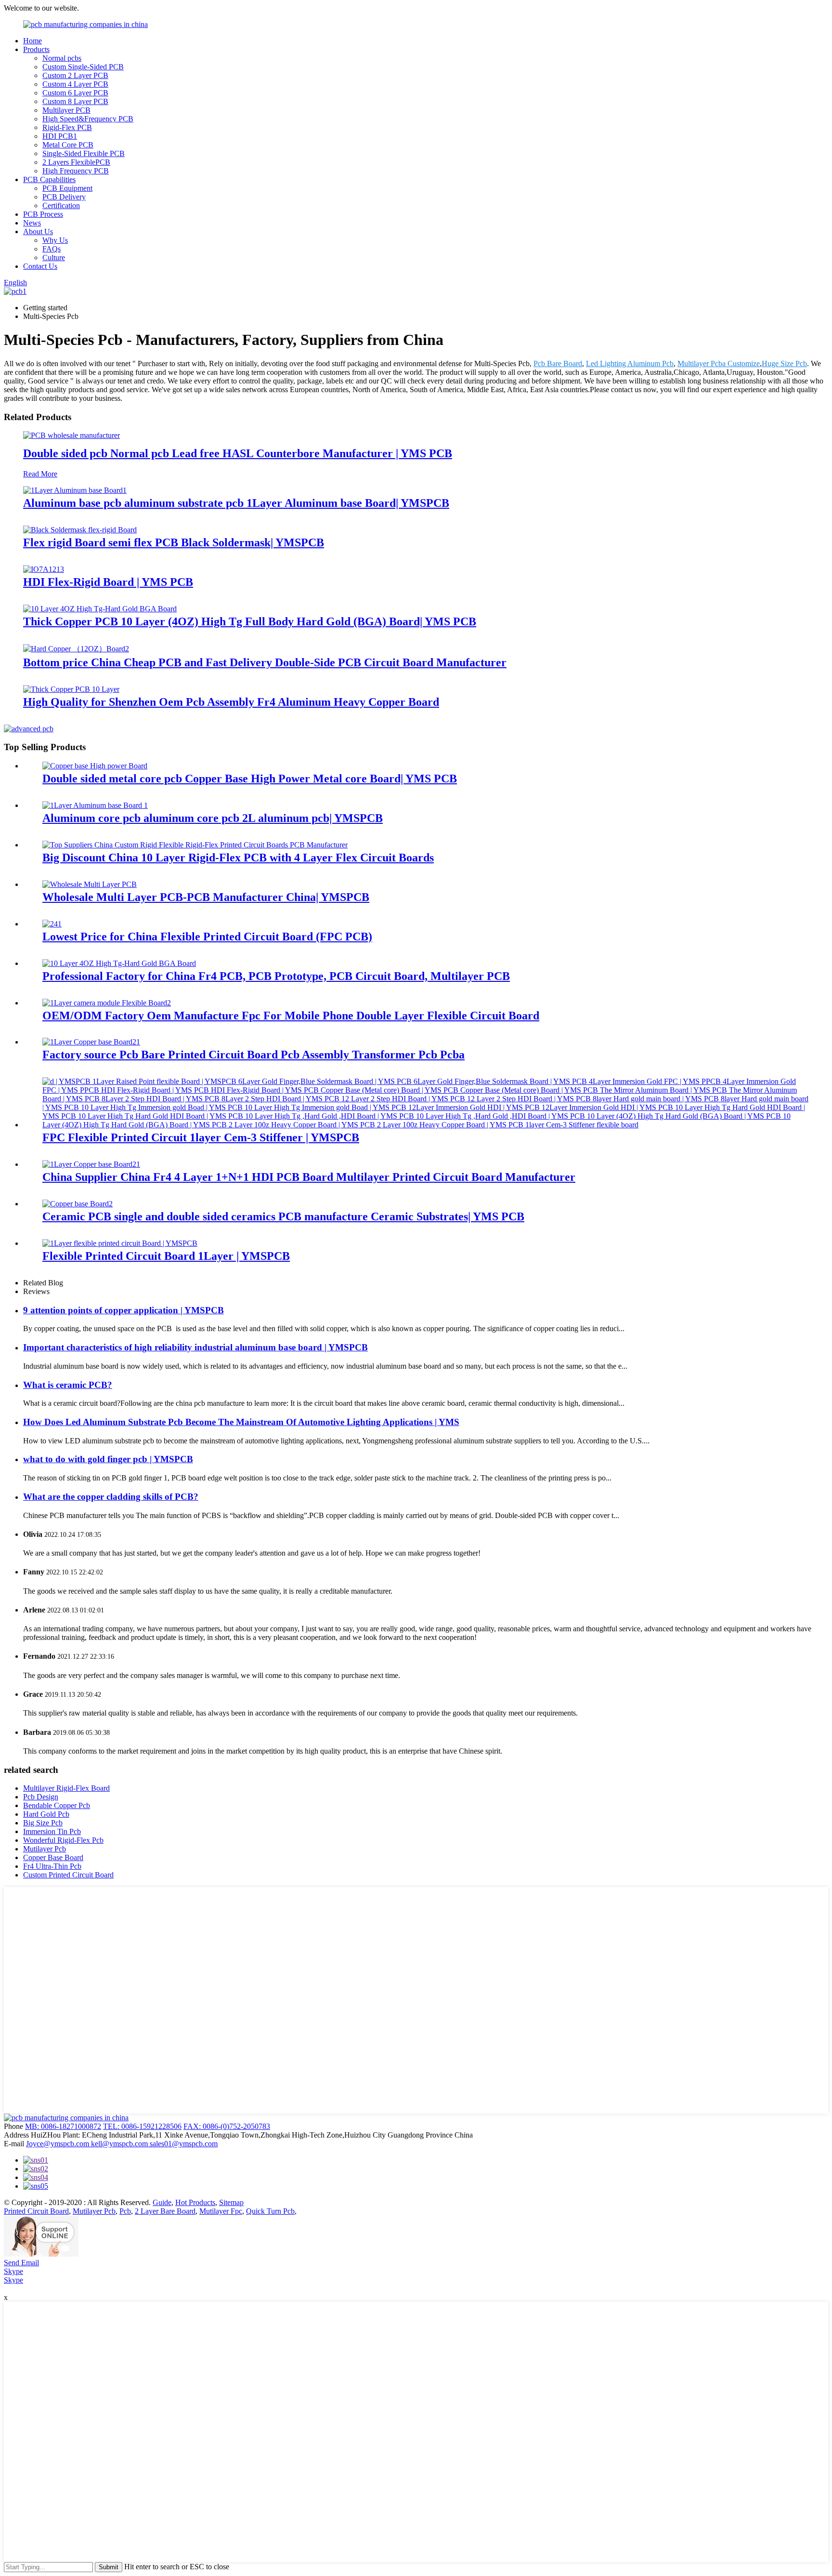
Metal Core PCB (68, 145)
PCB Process (43, 214)
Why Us (55, 240)
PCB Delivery (64, 197)
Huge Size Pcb (784, 363)
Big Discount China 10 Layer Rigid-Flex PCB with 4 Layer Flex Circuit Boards (238, 858)
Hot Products (195, 2202)
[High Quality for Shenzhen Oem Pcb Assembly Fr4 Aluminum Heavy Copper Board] (71, 689)
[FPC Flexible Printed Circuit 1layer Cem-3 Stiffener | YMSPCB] (426, 1125)
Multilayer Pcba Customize (719, 363)
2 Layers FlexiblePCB (76, 162)
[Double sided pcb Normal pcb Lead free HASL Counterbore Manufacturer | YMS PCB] (71, 435)
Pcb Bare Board (558, 363)
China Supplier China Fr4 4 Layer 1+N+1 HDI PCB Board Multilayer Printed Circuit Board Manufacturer (309, 1177)
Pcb (125, 2211)
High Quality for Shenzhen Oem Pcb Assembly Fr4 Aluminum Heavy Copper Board (231, 702)
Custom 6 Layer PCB (75, 93)
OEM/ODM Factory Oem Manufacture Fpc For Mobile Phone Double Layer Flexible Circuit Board (291, 1016)
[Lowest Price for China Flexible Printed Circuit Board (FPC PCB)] (52, 924)
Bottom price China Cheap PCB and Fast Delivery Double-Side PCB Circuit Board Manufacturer (265, 662)
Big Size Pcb (43, 1823)
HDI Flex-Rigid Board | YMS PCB (108, 582)
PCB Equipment (67, 188)
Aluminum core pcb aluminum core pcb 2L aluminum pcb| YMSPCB (213, 818)
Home (32, 41)
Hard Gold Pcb (46, 1814)
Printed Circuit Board (36, 2211)
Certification (61, 205)
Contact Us (40, 266)
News (32, 223)
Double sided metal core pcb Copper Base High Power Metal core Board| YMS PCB (250, 779)
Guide (162, 2202)
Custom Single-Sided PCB (83, 67)
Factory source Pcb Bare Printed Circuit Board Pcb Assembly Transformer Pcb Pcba (253, 1055)
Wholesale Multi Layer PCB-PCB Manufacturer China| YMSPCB (206, 897)
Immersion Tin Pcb (52, 1831)
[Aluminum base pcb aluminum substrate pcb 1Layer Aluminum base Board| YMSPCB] (75, 490)
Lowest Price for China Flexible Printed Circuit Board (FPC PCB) (207, 937)
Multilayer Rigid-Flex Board (66, 1788)
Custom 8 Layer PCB (75, 101)
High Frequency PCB (76, 171)
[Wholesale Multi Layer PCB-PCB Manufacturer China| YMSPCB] (90, 884)
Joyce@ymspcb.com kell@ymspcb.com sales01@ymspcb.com (122, 2144)
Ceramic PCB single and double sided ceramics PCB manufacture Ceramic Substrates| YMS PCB (283, 1216)
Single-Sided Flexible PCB (84, 153)
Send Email (21, 2263)
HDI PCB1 (60, 136)
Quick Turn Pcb (270, 2211)
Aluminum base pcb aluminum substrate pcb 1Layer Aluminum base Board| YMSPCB (236, 503)
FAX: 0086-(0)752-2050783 (227, 2126)
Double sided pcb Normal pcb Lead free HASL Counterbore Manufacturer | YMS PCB (238, 453)
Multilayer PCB (66, 110)
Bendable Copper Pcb (57, 1805)
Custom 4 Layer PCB (75, 84)
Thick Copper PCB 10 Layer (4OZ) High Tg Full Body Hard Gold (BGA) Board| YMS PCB (250, 621)
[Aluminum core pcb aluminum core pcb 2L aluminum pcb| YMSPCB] (95, 805)
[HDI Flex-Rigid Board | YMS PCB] (44, 569)
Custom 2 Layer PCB (75, 75)
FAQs (52, 249)
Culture (54, 258)
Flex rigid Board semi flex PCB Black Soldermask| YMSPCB (174, 542)
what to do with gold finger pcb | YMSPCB (108, 1459)
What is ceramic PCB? (68, 1385)
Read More (40, 474)
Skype (13, 2271)
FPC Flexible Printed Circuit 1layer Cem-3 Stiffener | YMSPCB (201, 1137)
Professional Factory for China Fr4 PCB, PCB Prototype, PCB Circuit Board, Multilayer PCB (276, 976)
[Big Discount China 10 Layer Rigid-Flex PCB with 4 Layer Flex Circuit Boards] (195, 845)
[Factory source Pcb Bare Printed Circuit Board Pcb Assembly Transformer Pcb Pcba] (91, 1042)
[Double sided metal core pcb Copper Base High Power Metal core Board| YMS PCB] (95, 766)
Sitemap (231, 2202)
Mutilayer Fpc (221, 2211)
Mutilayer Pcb (45, 1849)
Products (36, 49)
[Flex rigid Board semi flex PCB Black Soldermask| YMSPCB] (80, 530)
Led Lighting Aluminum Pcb (630, 363)
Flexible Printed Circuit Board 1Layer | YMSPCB (166, 1256)
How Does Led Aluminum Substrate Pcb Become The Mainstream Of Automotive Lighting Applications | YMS (241, 1422)
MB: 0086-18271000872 (63, 2126)
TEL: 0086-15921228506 (142, 2126)
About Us (38, 231)
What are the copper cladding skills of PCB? (111, 1497)
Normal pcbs (62, 58)
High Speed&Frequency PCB (88, 119)
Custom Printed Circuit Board (68, 1875)
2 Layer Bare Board (165, 2211)
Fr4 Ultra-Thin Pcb (52, 1866)
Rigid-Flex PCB (67, 127)
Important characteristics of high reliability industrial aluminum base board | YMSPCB (195, 1347)
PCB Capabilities (49, 179)
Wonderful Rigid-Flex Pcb (63, 1840)
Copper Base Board (53, 1857)
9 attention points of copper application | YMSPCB (123, 1310)
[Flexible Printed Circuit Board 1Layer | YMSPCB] (120, 1243)
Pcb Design (41, 1797)
